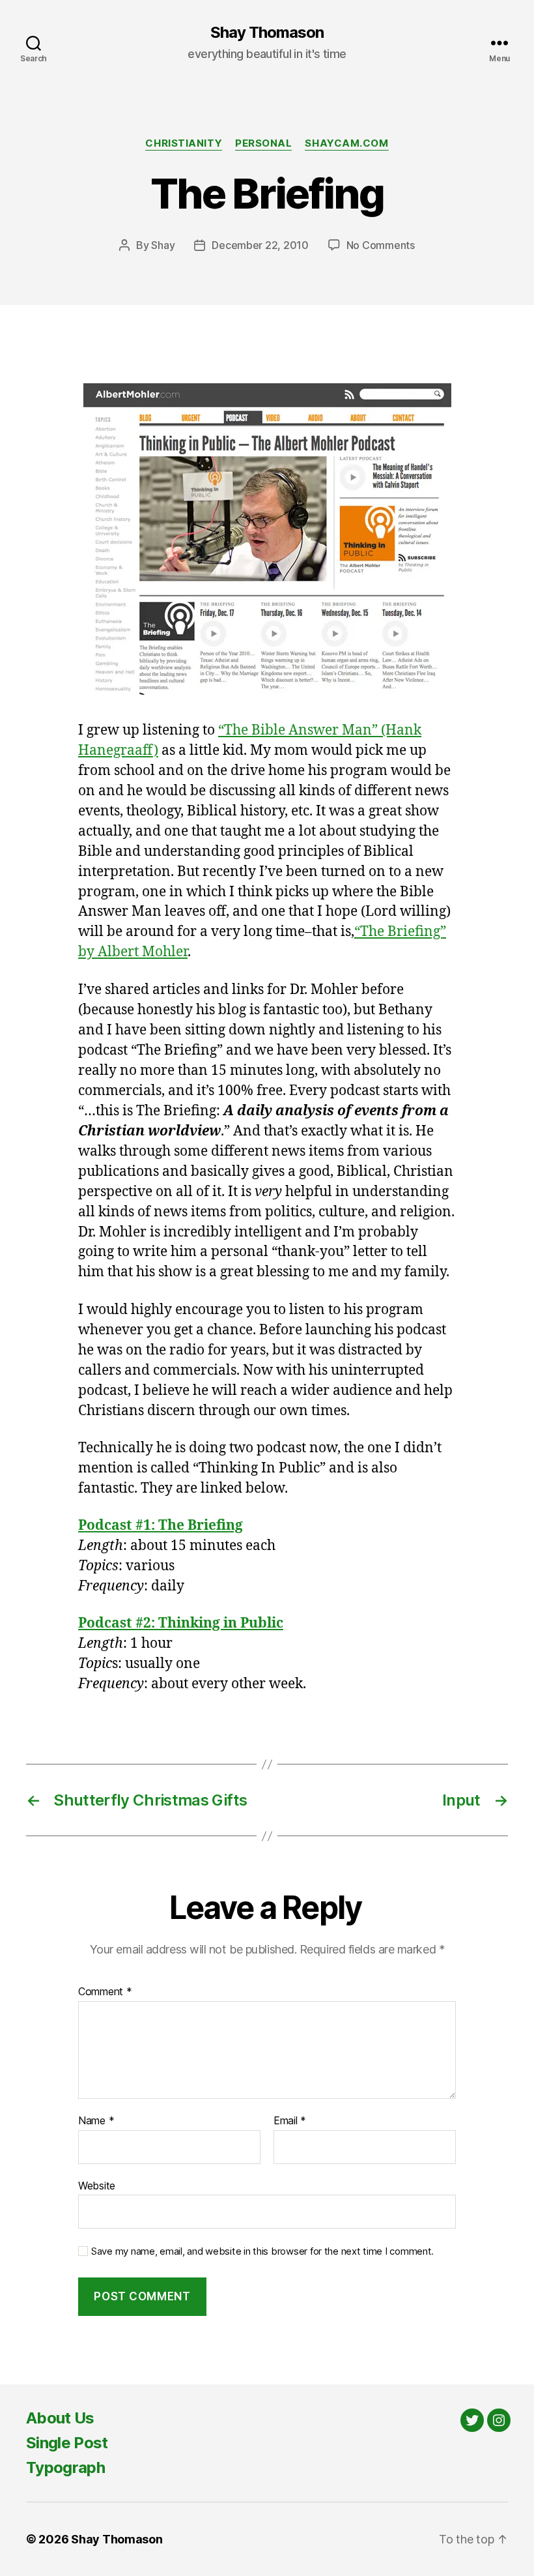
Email (290, 2121)
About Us (60, 2418)
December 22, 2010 (260, 245)
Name (96, 2121)
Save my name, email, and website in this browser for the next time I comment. (262, 2251)
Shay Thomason (267, 33)
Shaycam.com (346, 143)
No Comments (381, 245)
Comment (105, 1992)
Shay (163, 245)
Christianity (184, 143)
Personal (263, 143)
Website (97, 2185)
